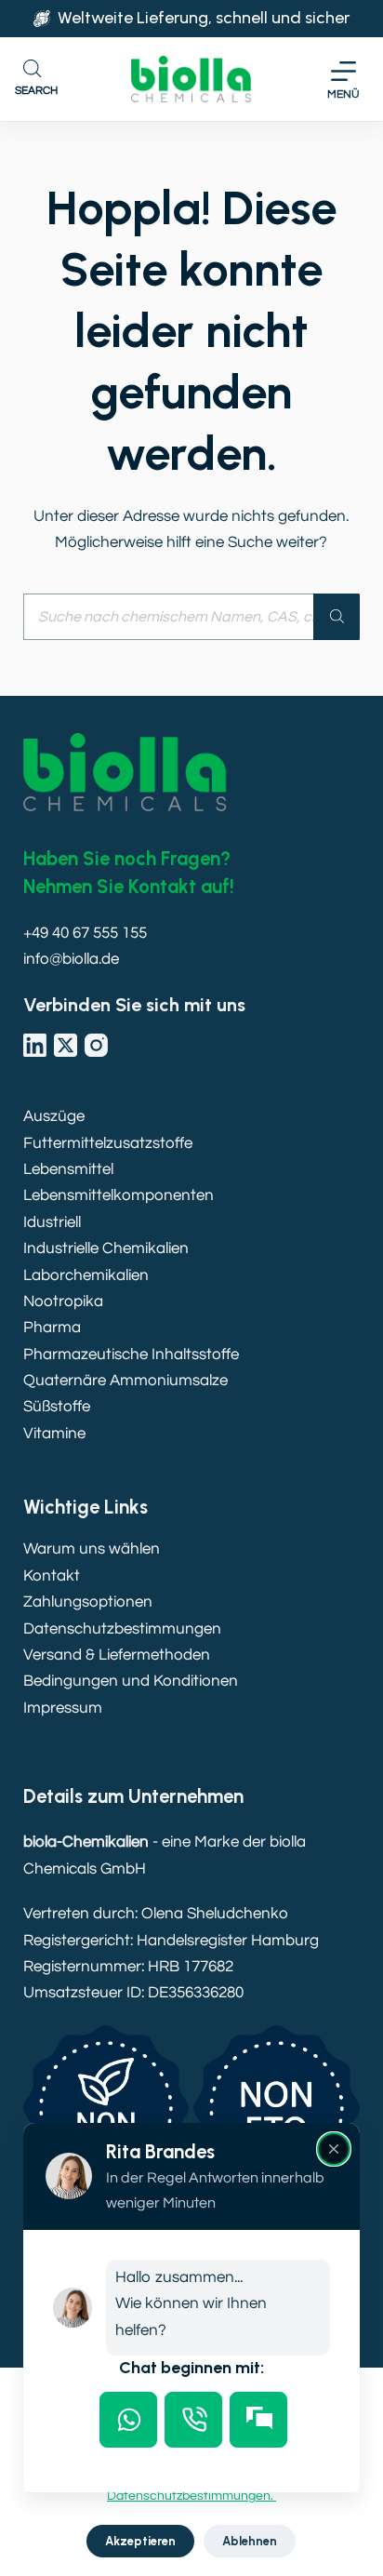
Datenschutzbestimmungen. (191, 2496)
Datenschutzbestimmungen (122, 1629)
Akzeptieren (140, 2541)
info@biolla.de (71, 959)
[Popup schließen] (334, 2149)
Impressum (63, 1708)
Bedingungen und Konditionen (131, 1681)
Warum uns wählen (92, 1549)
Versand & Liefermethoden (117, 1655)
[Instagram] (96, 1045)
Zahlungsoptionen (88, 1602)
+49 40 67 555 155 (85, 933)
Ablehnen (250, 2541)
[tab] (128, 2420)
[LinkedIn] (35, 1045)
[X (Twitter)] (66, 1045)
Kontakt (52, 1576)
